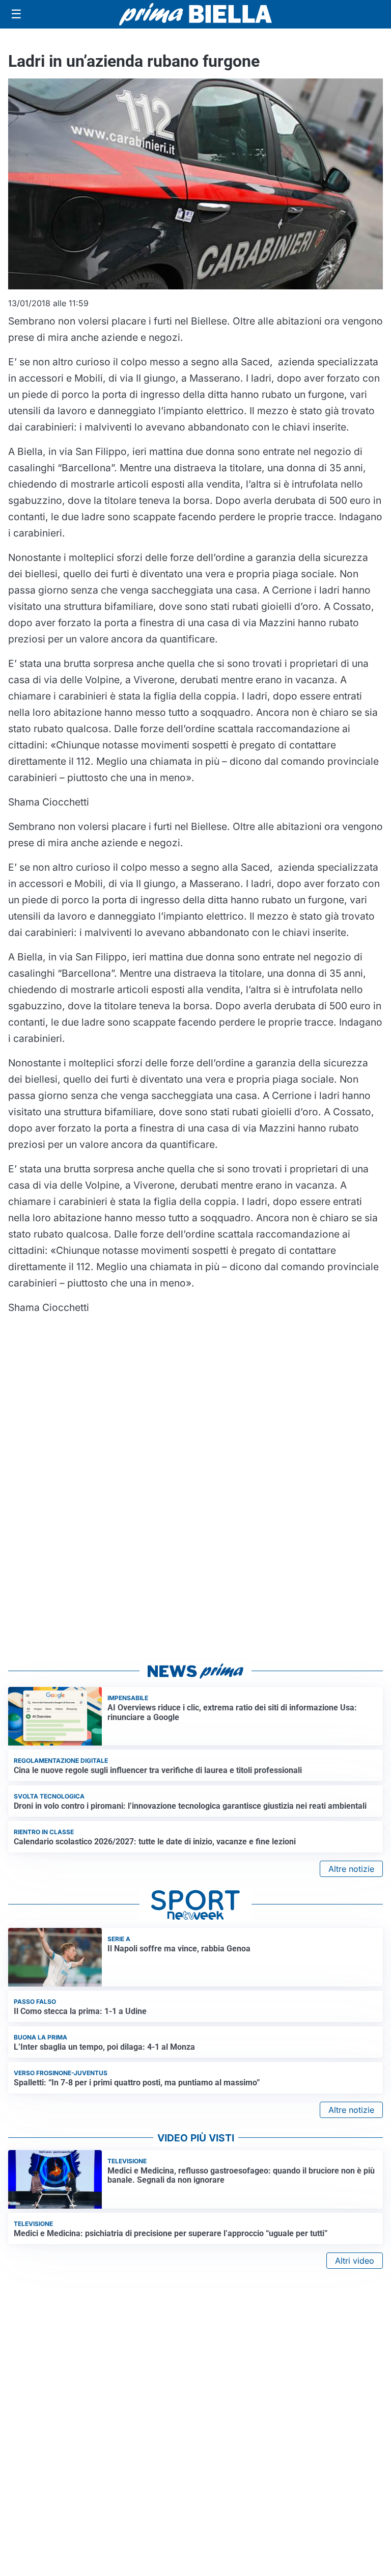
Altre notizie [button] (351, 1869)
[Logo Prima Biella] (195, 14)
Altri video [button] (355, 2261)
